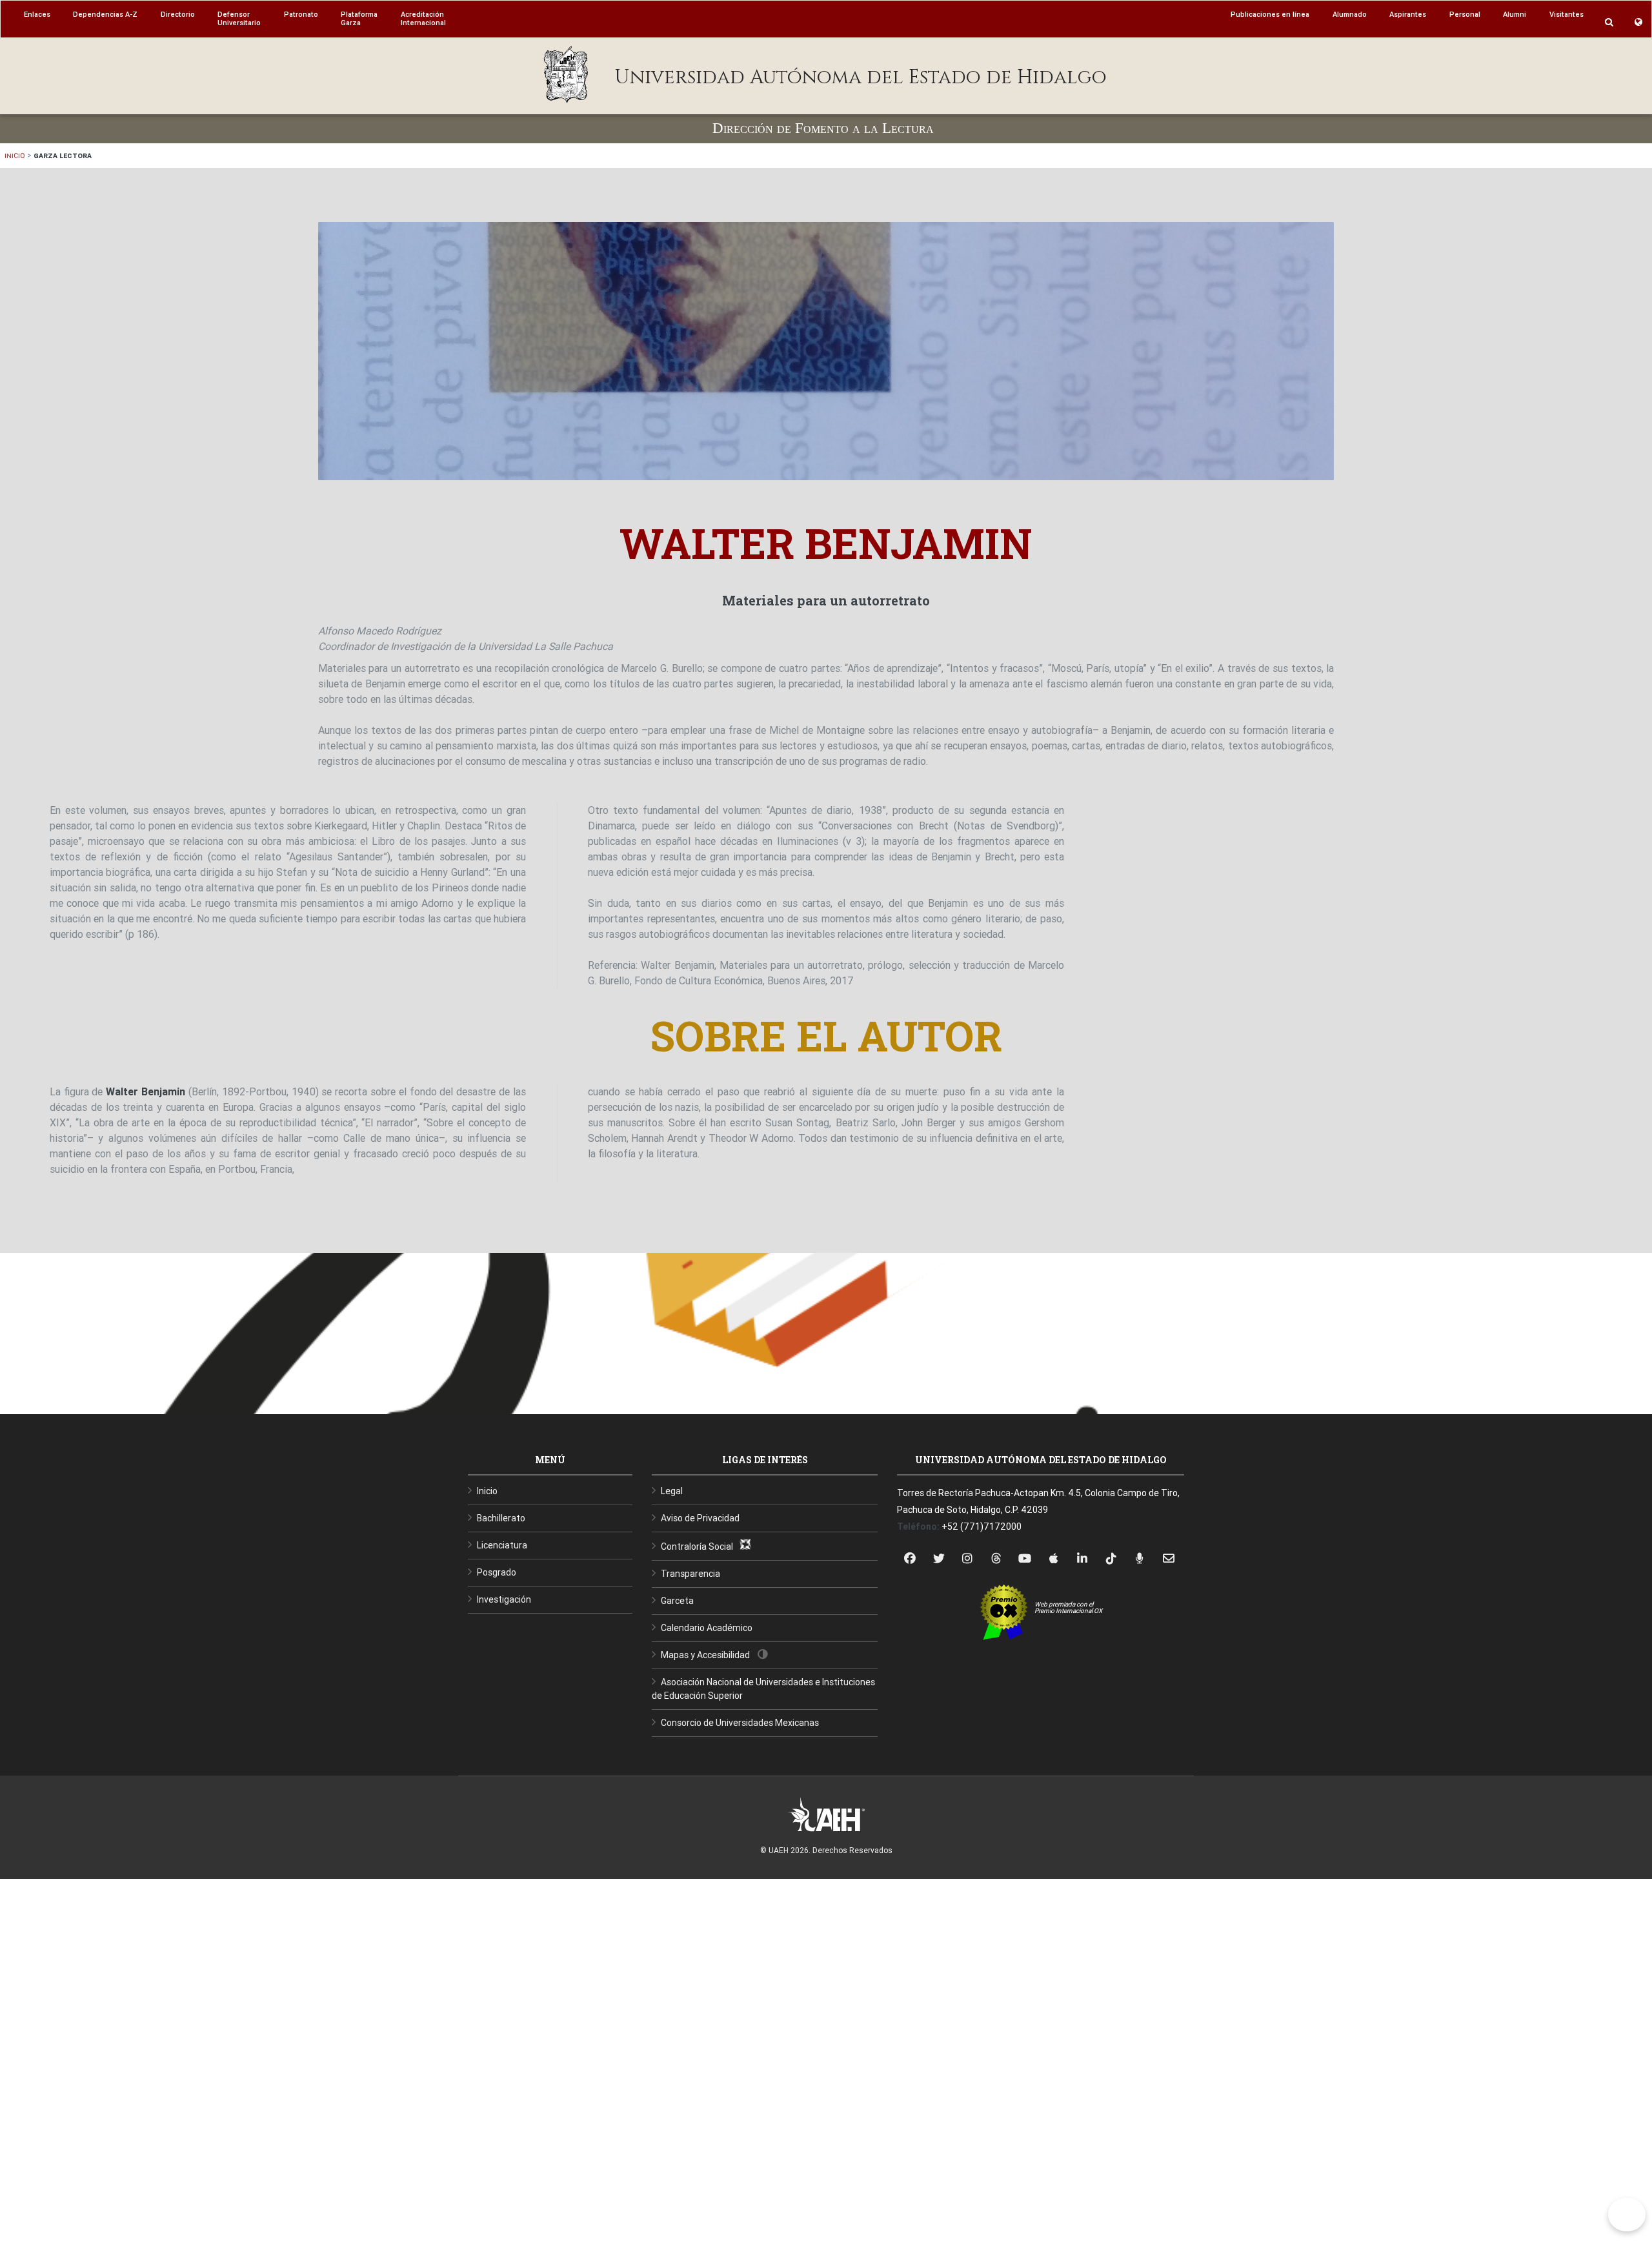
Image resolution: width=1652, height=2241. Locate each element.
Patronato (301, 14)
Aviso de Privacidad (700, 1518)
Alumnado (1350, 14)
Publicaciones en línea (1270, 14)
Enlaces (37, 14)
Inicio (15, 155)
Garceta (677, 1601)
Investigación (504, 1599)
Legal (672, 1491)
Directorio (178, 14)
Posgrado (497, 1572)
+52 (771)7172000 (982, 1526)
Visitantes (1566, 14)
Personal (1465, 14)
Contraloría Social (700, 1546)
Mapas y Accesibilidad (705, 1655)
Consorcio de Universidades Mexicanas (740, 1723)
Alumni (1515, 14)
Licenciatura (502, 1545)
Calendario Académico (707, 1628)
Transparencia (690, 1574)
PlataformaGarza (359, 18)
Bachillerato (501, 1518)
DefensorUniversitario (239, 18)
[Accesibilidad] (1627, 2215)
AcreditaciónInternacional (423, 18)
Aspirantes (1408, 14)
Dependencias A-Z (105, 14)
